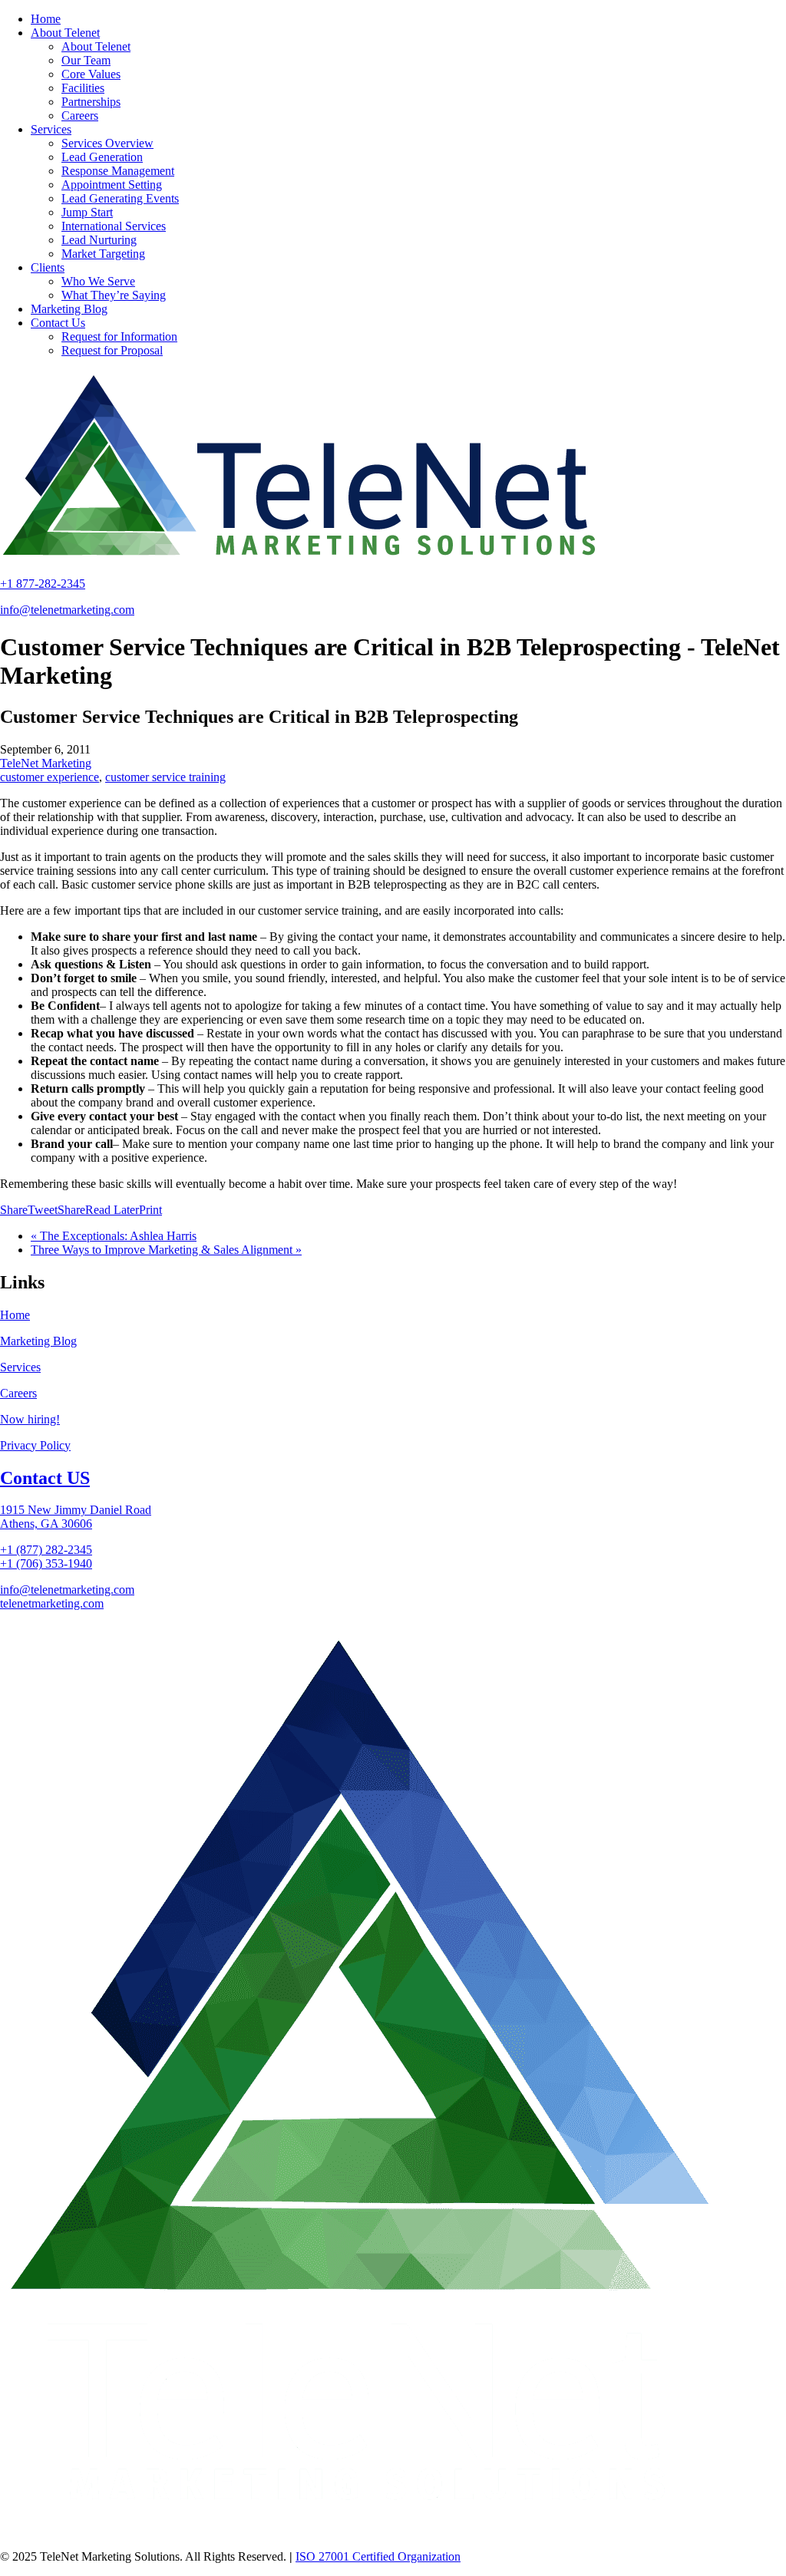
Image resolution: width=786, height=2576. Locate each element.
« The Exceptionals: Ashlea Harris (114, 1236)
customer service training (165, 777)
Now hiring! (30, 1419)
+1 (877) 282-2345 (46, 1550)
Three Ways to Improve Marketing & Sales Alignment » (166, 1250)
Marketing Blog (38, 1341)
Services (20, 1367)
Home (15, 1315)
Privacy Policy (35, 1445)
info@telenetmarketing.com (67, 610)
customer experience (50, 777)
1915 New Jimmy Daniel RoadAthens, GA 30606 (76, 1517)
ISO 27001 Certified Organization (378, 2556)
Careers (18, 1393)
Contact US (45, 1478)
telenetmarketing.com (52, 1603)
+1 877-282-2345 (43, 584)
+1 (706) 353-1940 (46, 1563)
